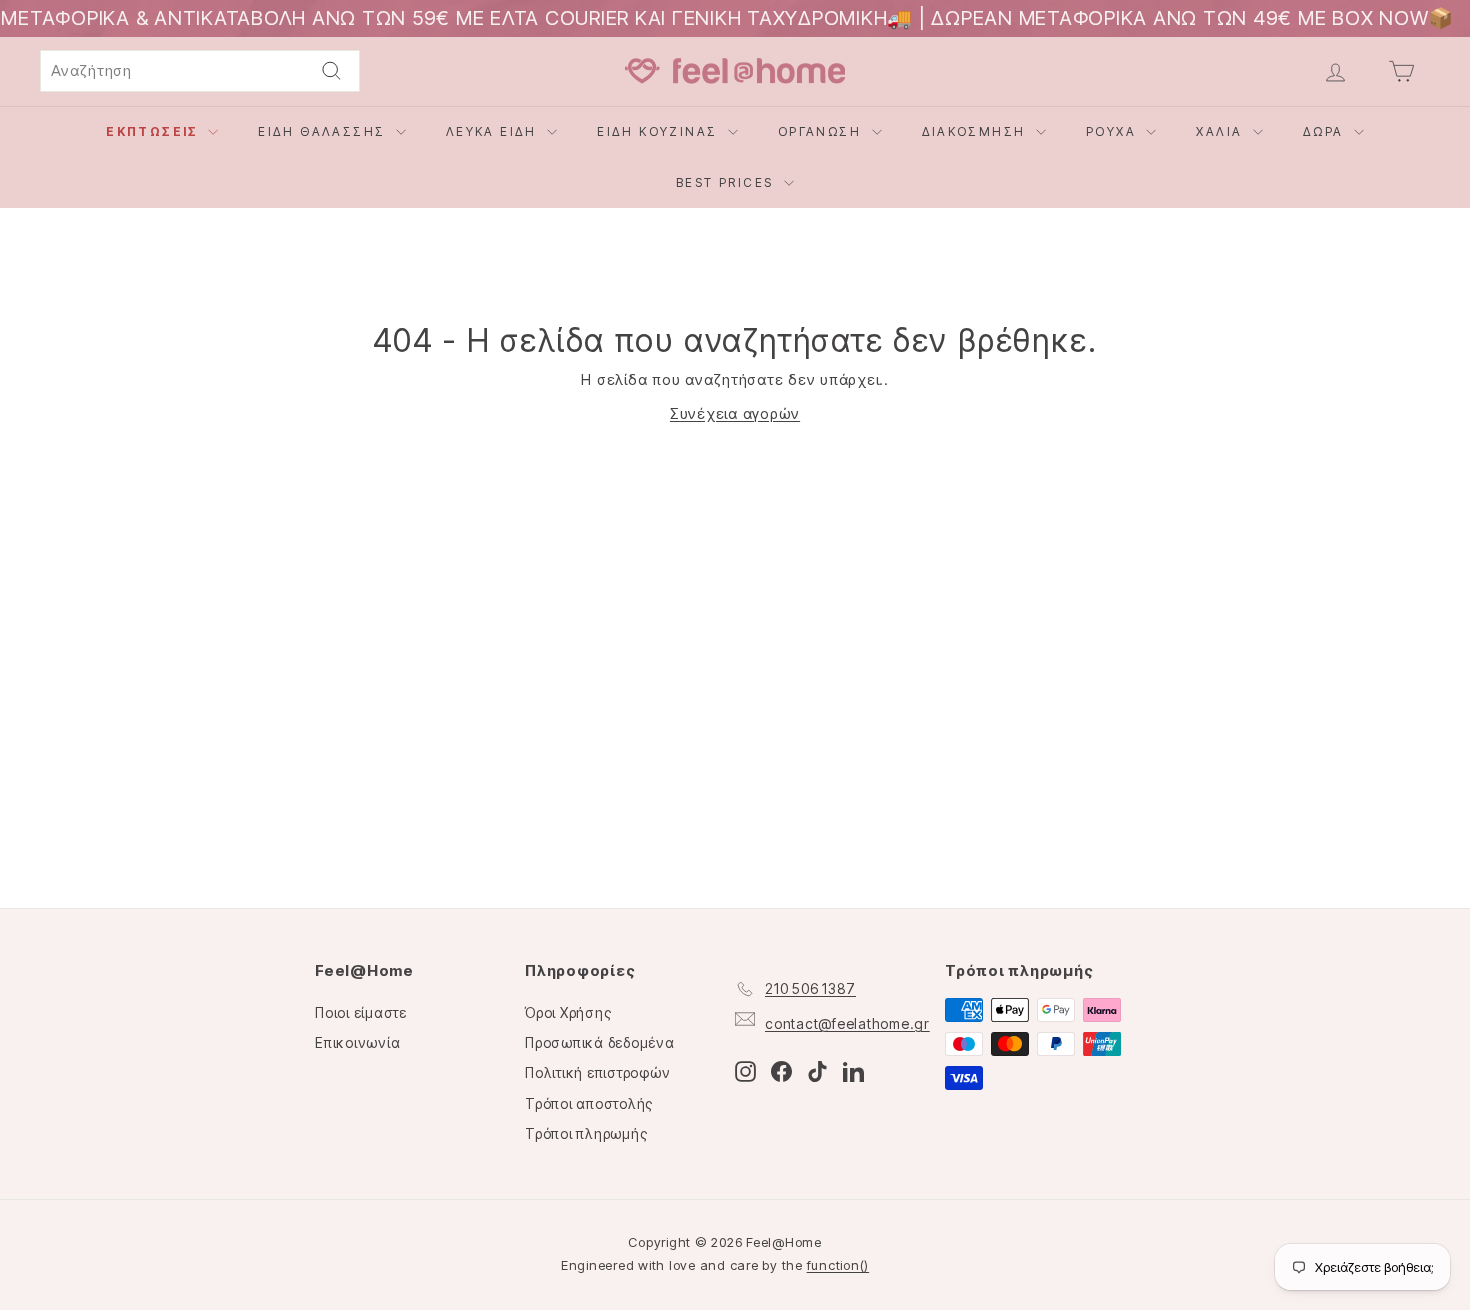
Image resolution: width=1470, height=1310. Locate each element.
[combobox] (200, 71)
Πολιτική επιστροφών (597, 1072)
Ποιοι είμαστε (361, 1012)
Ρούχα (1113, 131)
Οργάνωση (822, 131)
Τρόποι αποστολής (589, 1103)
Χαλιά (1221, 131)
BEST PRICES (727, 182)
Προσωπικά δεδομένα (600, 1042)
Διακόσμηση (976, 131)
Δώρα (1326, 131)
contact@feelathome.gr (847, 1023)
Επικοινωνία (357, 1042)
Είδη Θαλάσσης (324, 131)
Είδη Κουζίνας (660, 131)
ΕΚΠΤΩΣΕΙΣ (154, 131)
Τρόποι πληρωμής (586, 1133)
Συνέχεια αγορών (735, 413)
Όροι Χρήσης (568, 1012)
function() (838, 1265)
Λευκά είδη (494, 131)
